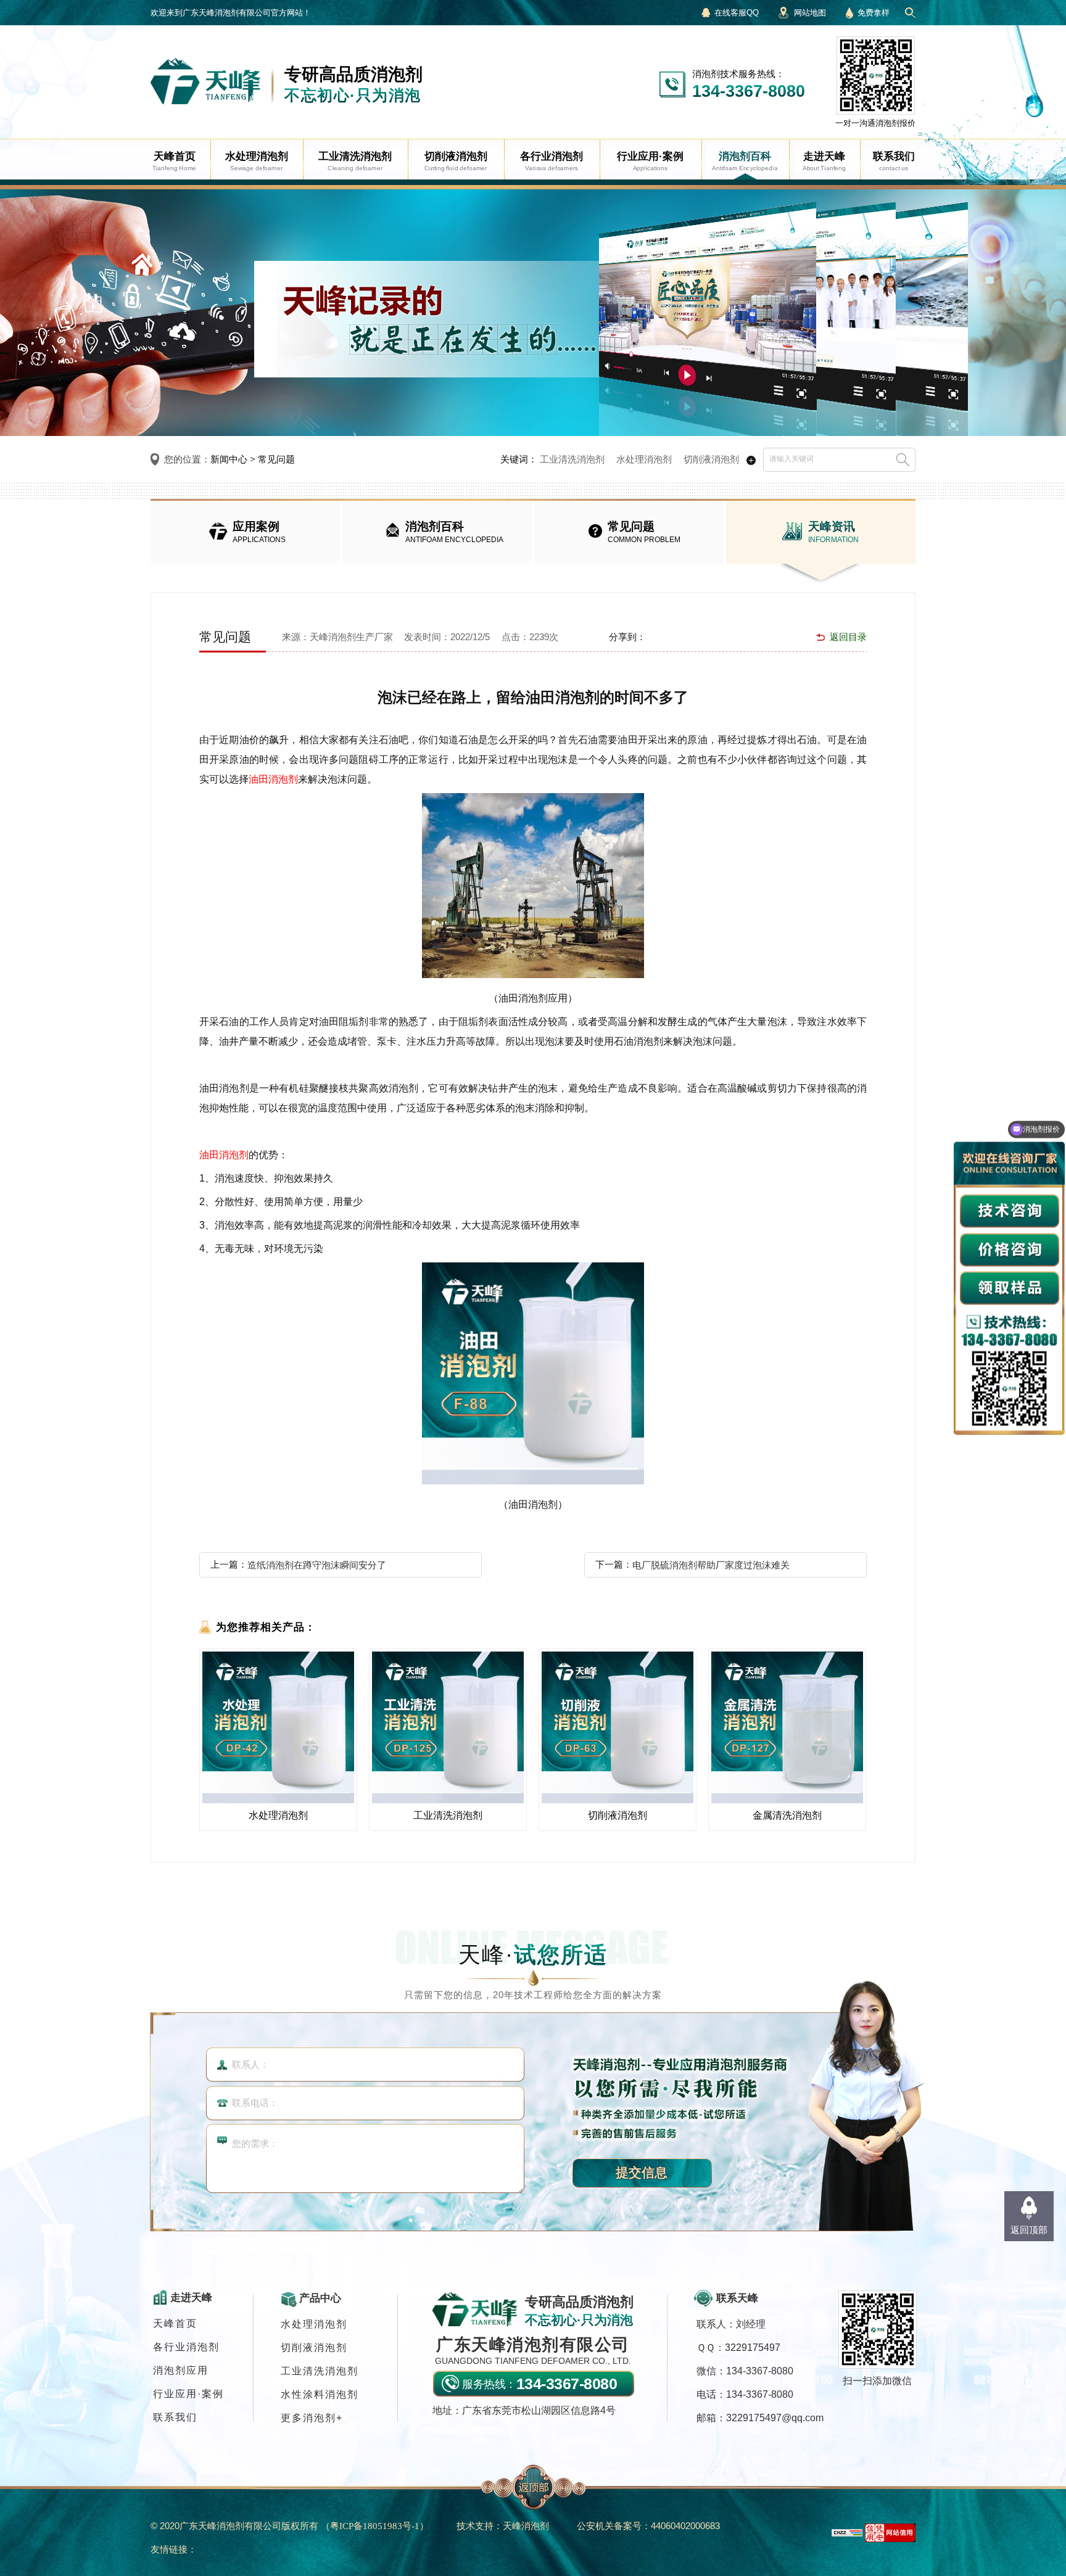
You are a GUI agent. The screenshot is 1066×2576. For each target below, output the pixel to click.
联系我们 (175, 2417)
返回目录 (848, 637)
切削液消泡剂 (711, 459)
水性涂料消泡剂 (320, 2394)
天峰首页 (175, 2323)
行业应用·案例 (188, 2394)
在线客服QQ (737, 13)
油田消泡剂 (273, 779)
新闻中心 (229, 459)
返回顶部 (1029, 2230)
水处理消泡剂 (644, 459)
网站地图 (810, 13)
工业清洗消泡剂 (572, 459)
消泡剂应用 (181, 2370)
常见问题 (276, 459)
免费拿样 (874, 13)
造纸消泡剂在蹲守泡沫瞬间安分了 (317, 1565)
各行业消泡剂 (186, 2347)
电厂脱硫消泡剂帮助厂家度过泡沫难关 (711, 1565)
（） (375, 2526)
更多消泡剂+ (312, 2418)
